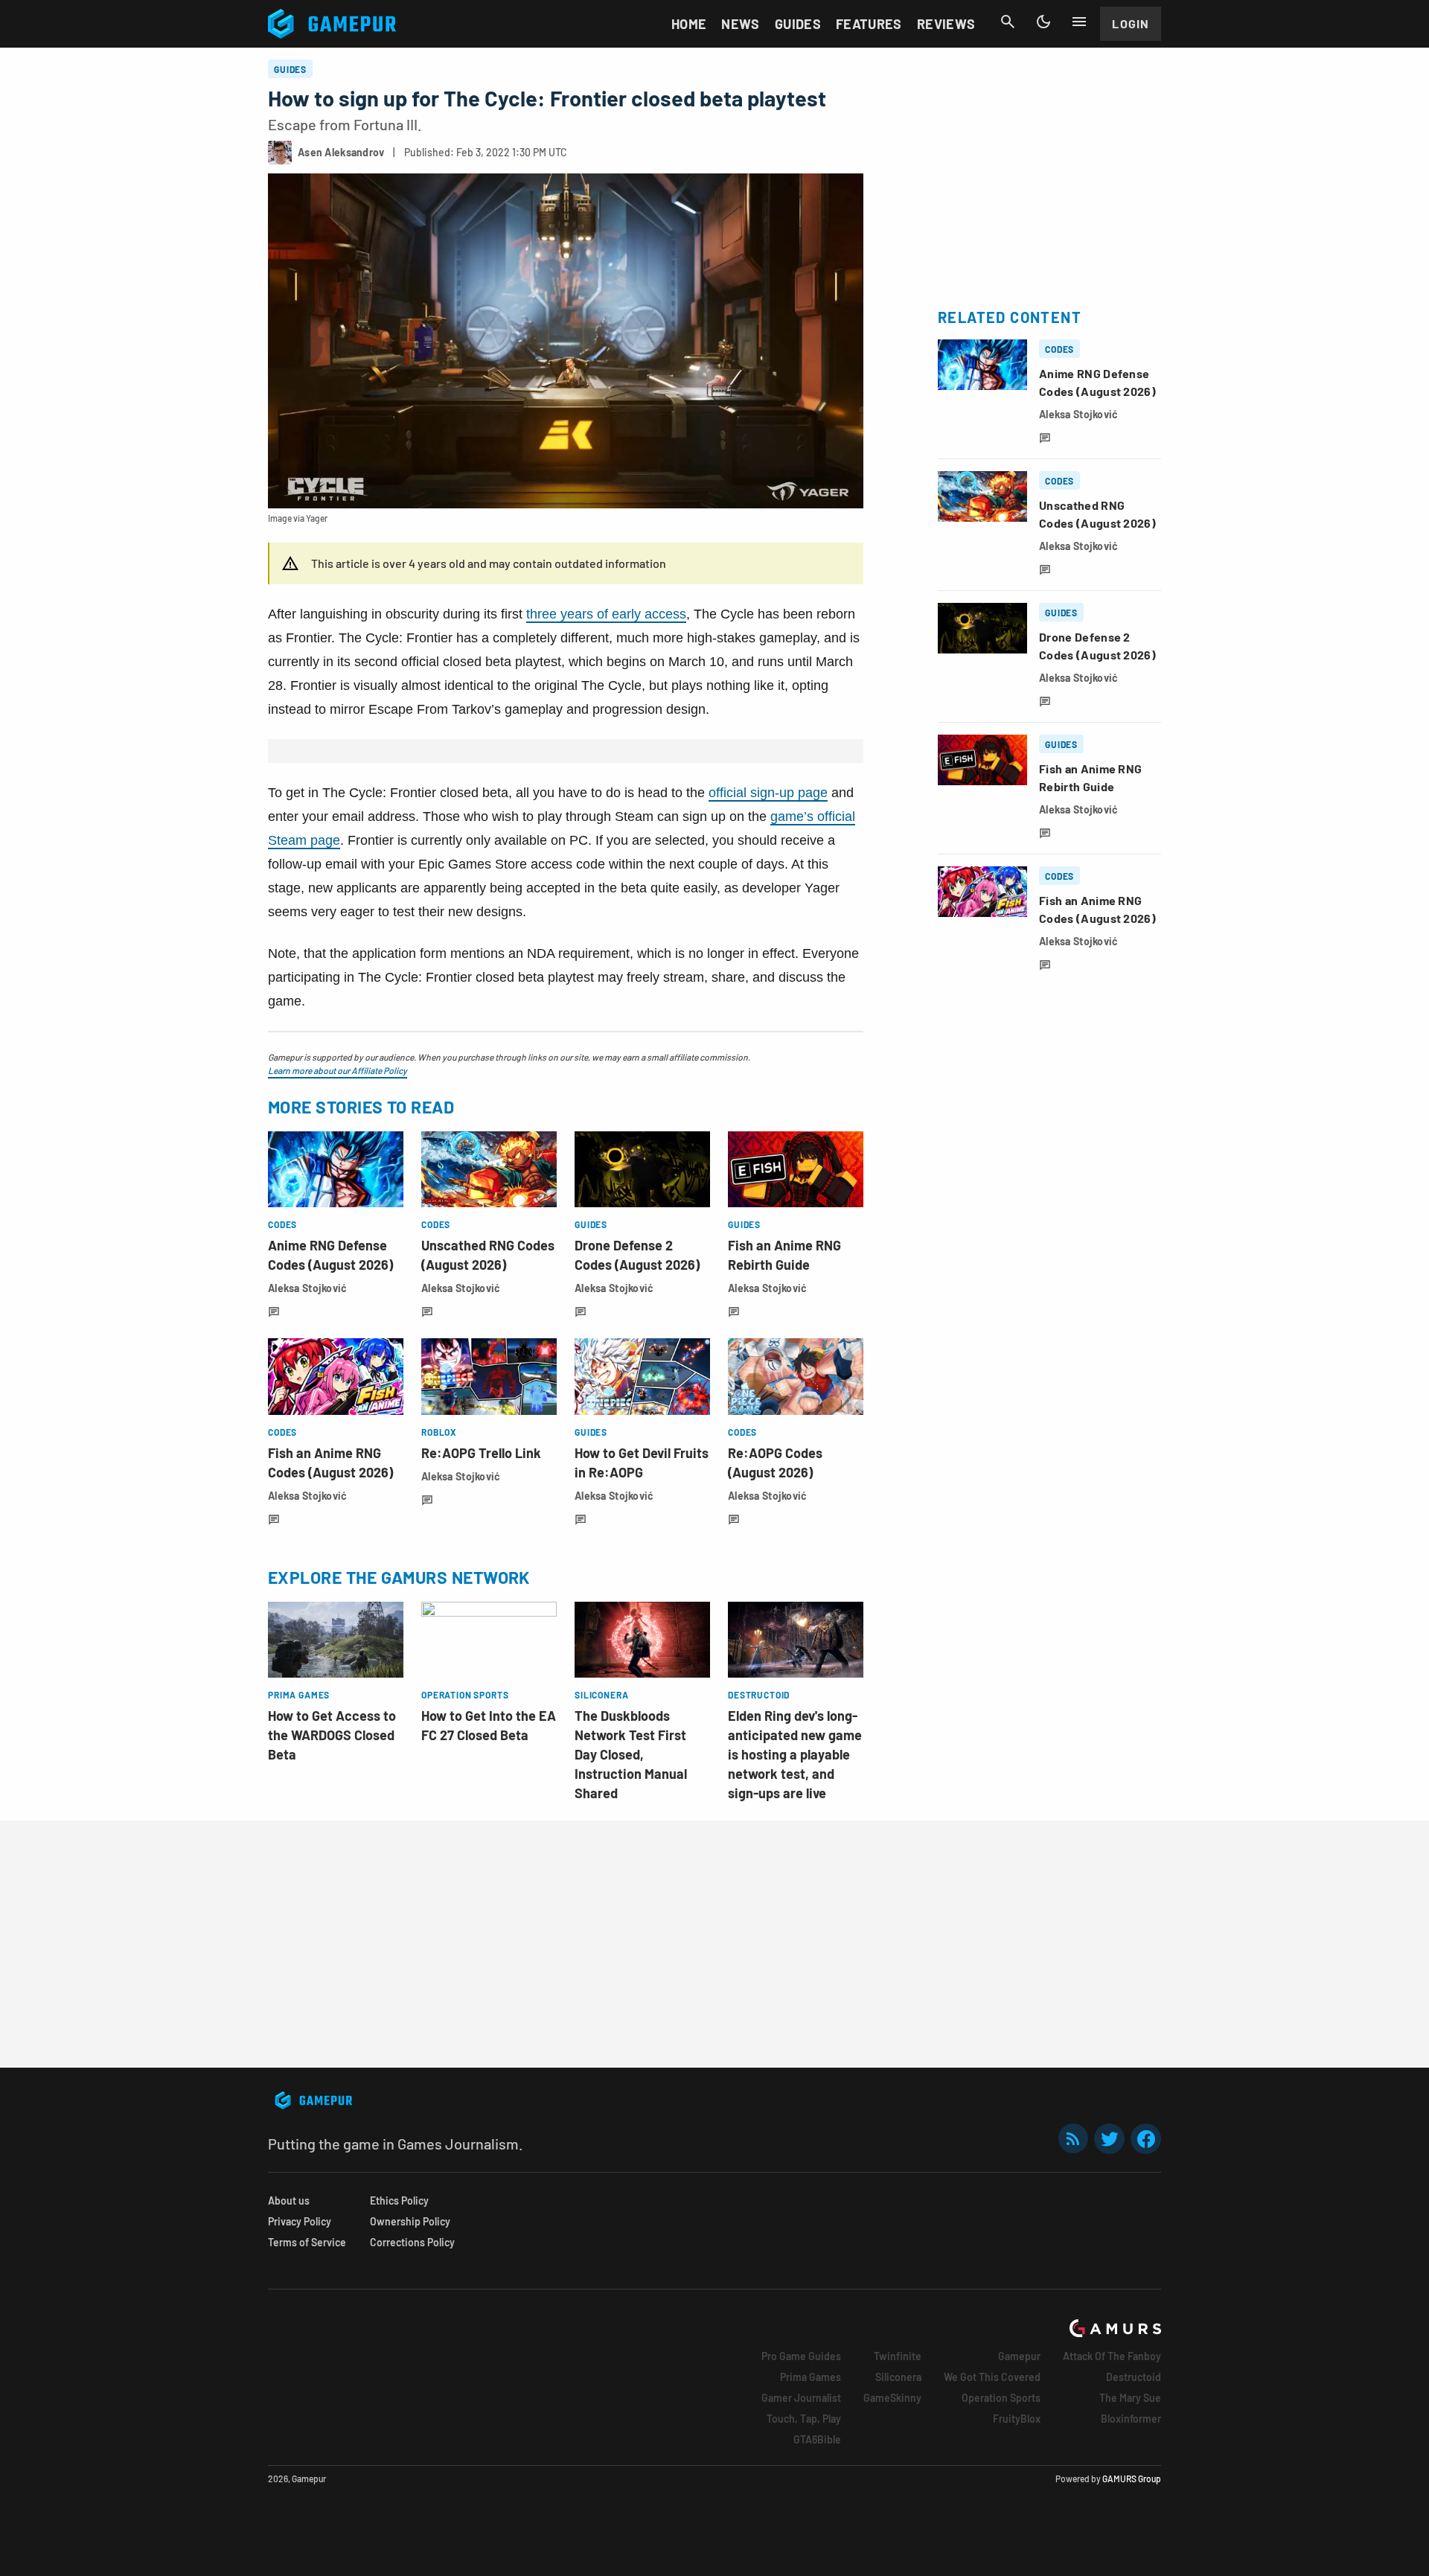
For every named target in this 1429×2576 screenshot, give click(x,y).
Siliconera (898, 2377)
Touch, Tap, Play (804, 2419)
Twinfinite (898, 2356)
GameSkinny (892, 2398)
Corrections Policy (412, 2242)
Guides (798, 24)
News (740, 24)
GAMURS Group (1132, 2478)
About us (289, 2201)
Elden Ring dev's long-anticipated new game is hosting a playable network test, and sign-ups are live (795, 1754)
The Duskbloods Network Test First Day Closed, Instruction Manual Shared (631, 1754)
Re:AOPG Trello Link (481, 1453)
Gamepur (1019, 2356)
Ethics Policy (399, 2201)
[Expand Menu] (1079, 22)
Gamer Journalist (801, 2398)
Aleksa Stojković (307, 1288)
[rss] (1073, 2139)
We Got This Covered (992, 2377)
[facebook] (1146, 2139)
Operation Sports (1001, 2398)
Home (689, 24)
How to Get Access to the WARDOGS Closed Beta (332, 1735)
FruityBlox (1017, 2419)
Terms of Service (307, 2242)
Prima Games (811, 2377)
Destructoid (1134, 2377)
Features (869, 24)
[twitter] (1110, 2139)
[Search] (1008, 22)
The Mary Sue (1130, 2398)
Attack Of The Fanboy (1112, 2356)
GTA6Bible (817, 2439)
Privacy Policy (300, 2221)
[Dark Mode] (1043, 22)
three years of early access (606, 614)
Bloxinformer (1131, 2419)
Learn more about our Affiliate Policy (338, 1070)
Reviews (946, 24)
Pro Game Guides (801, 2356)
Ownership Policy (410, 2221)
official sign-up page (768, 793)
